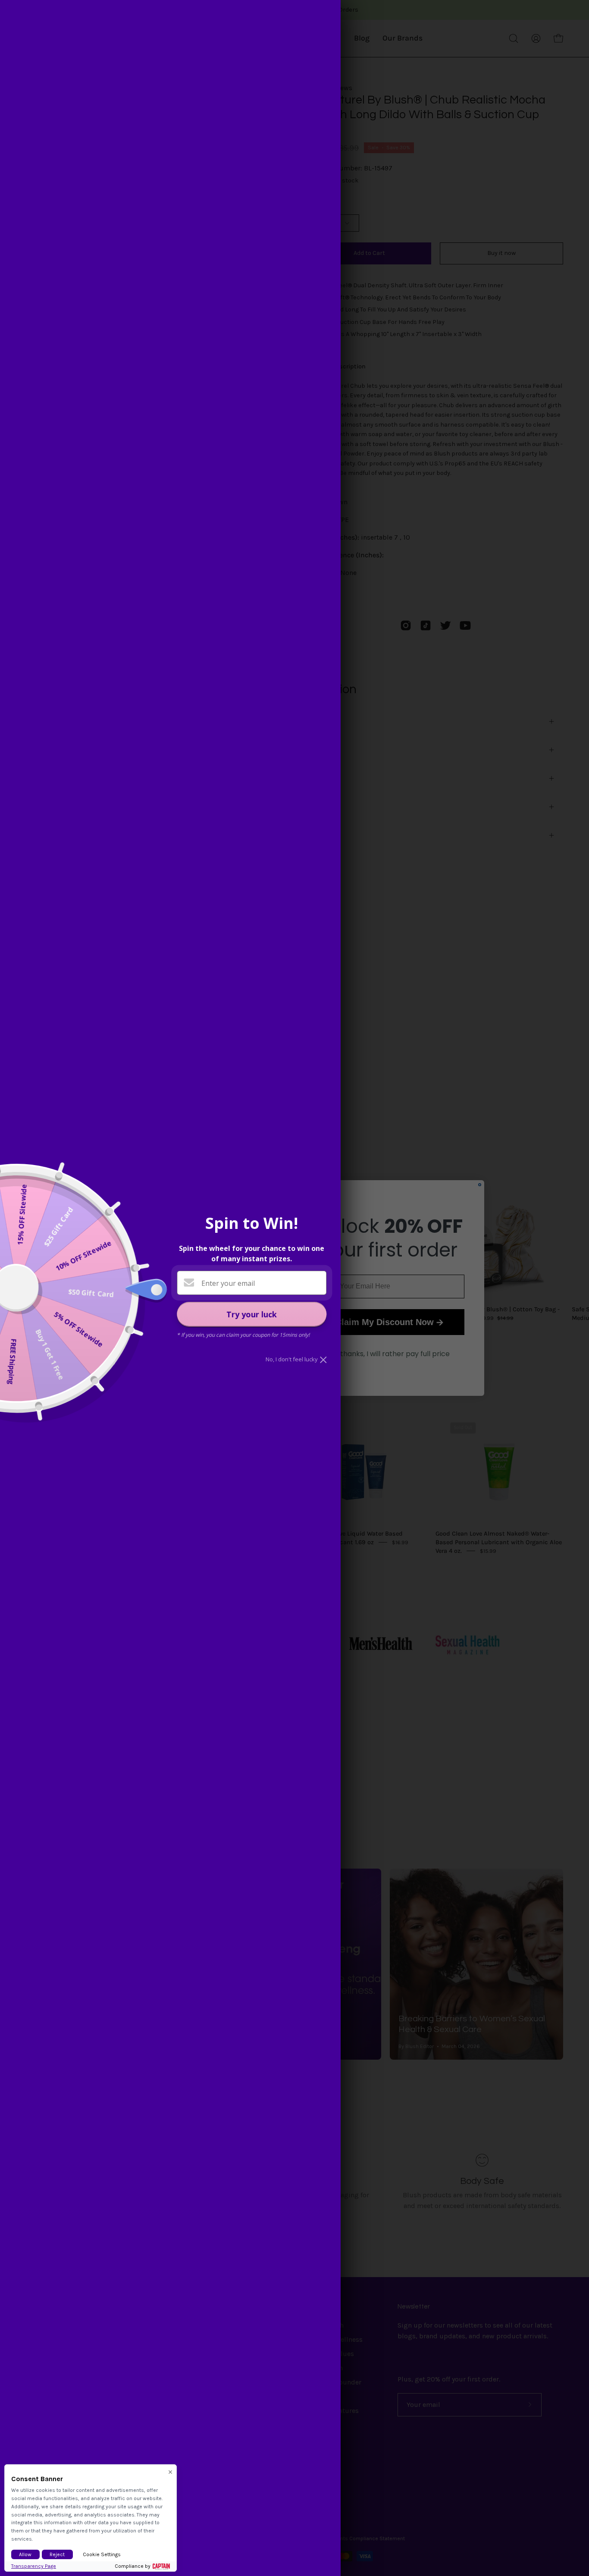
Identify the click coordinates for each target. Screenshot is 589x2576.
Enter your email (228, 1283)
